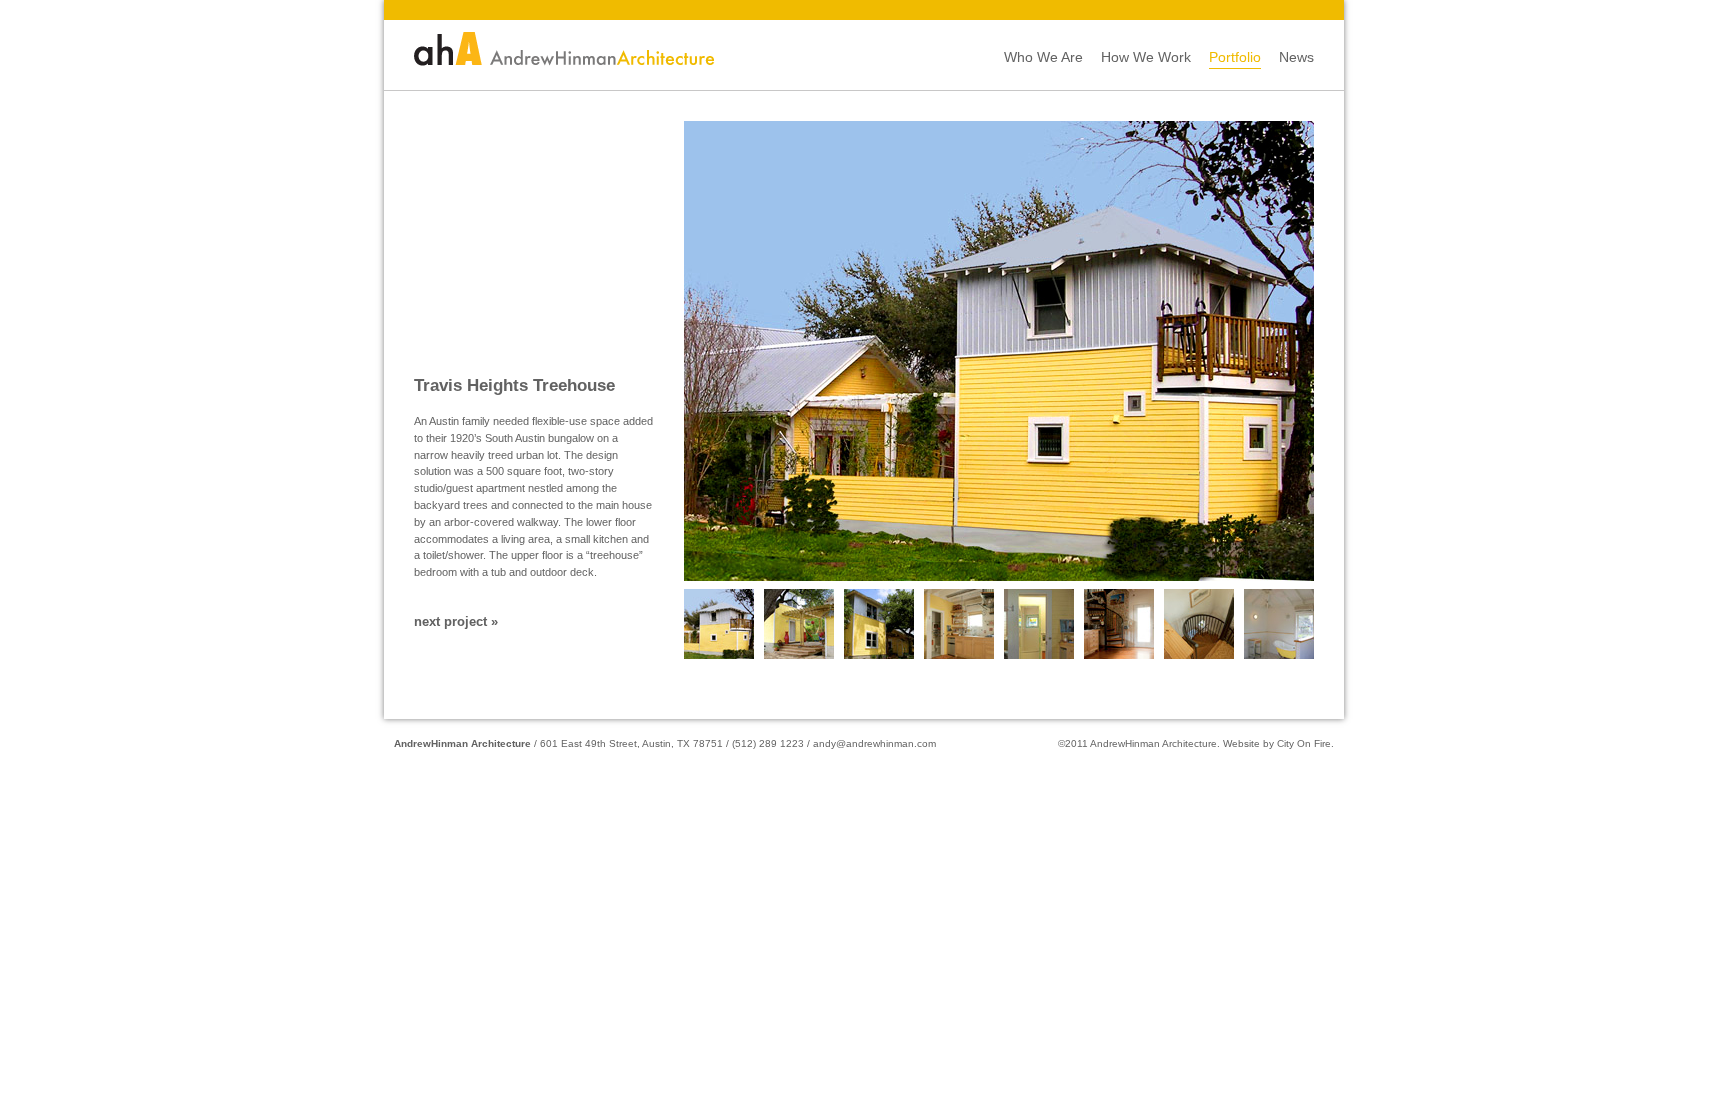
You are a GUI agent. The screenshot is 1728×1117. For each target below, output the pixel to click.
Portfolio (1235, 57)
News (1296, 57)
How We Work (1146, 57)
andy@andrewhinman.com (874, 743)
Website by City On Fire (1277, 743)
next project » (456, 622)
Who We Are (1043, 57)
